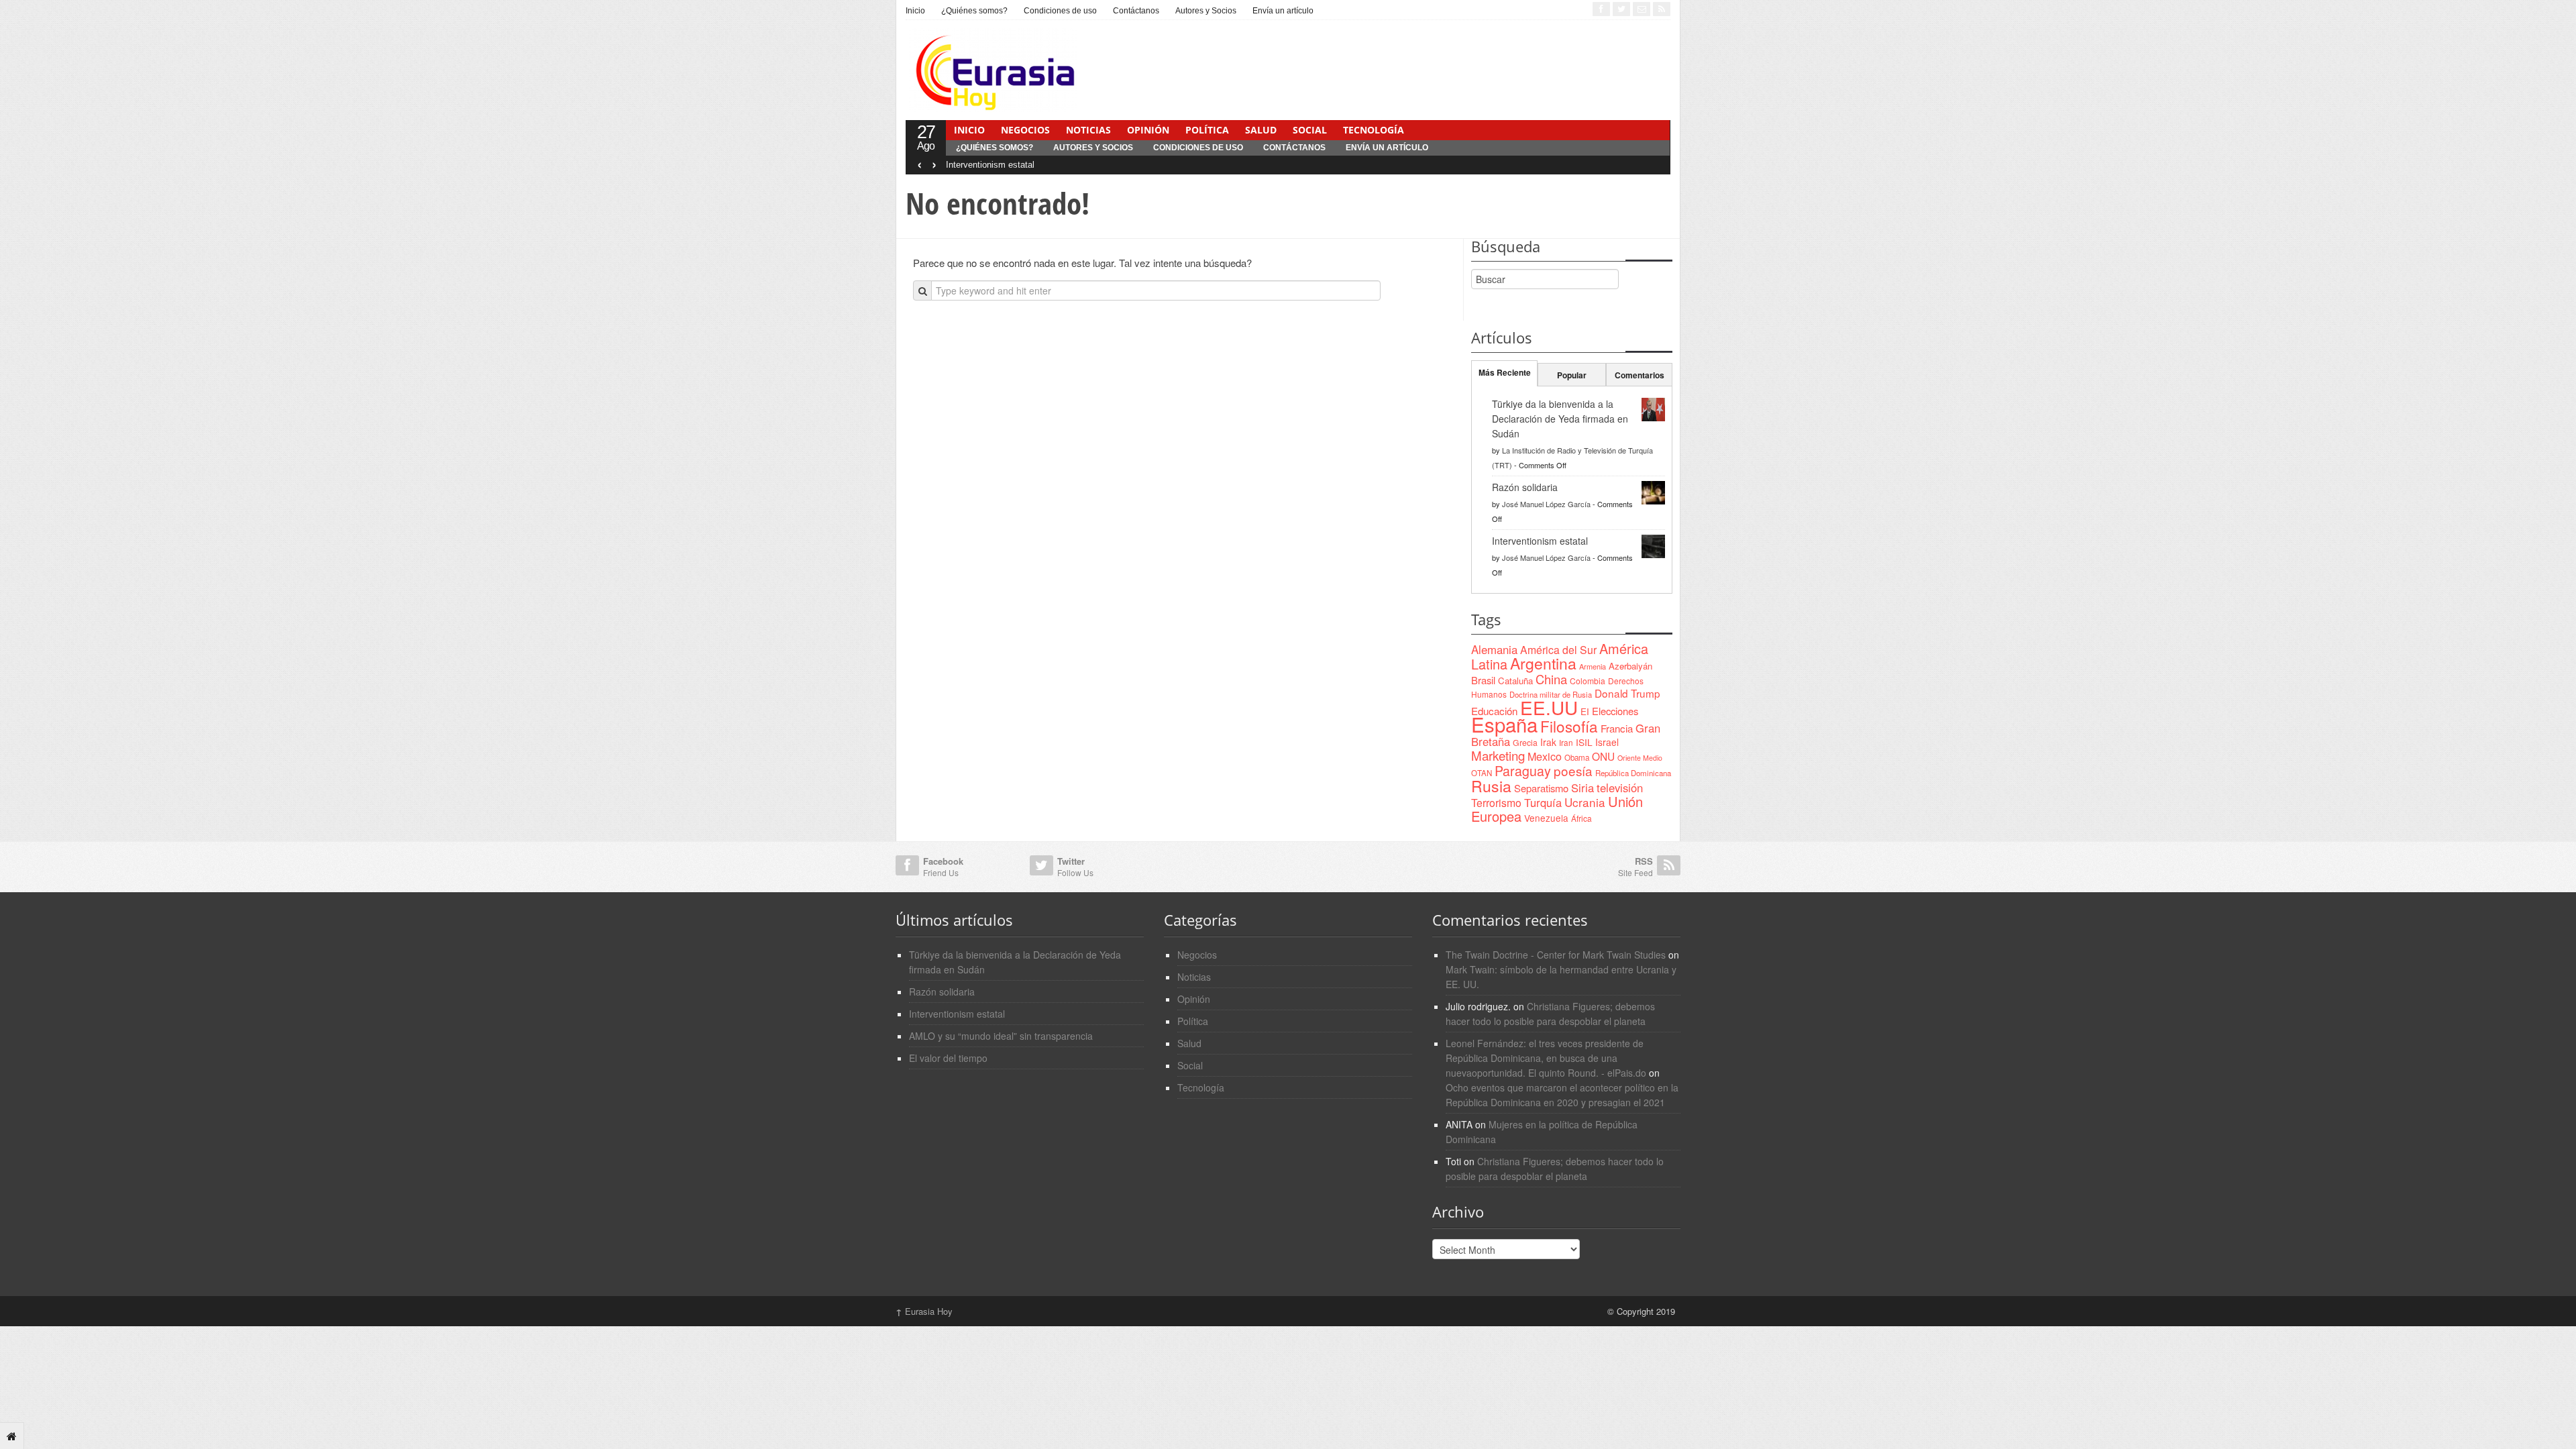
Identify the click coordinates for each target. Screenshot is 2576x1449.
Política (1207, 130)
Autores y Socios (1206, 11)
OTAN (1482, 773)
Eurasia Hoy (924, 1311)
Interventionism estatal (990, 165)
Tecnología (1374, 130)
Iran (1566, 742)
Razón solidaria (1525, 487)
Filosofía (1569, 726)
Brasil (1483, 680)
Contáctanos (1136, 11)
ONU (1603, 756)
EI (1585, 711)
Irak (1548, 742)
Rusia (1491, 786)
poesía (1573, 770)
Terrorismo (1496, 803)
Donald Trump (1627, 693)
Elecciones (1615, 711)
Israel (1607, 742)
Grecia (1525, 742)
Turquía (1543, 802)
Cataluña (1515, 681)
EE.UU (1549, 707)
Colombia (1588, 681)
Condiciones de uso (1060, 11)
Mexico (1545, 756)
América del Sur (1558, 650)
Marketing (1498, 755)
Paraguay (1523, 771)
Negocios (1025, 130)
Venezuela (1546, 818)
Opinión (1148, 130)
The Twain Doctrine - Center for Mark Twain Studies (1556, 955)
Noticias (1088, 130)
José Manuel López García (1546, 504)
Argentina (1543, 663)
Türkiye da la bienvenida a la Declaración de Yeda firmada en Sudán (1560, 419)
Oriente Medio (1640, 758)
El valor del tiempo (948, 1058)
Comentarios (1640, 375)
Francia (1617, 728)
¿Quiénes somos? (974, 11)
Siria (1582, 788)
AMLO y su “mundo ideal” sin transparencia (1001, 1036)
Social (1310, 130)
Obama (1577, 757)
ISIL (1584, 742)
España (1504, 724)
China (1551, 679)
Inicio (915, 11)
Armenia (1593, 666)
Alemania (1494, 649)
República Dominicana (1633, 773)
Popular (1572, 375)
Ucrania (1585, 802)
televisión (1620, 788)
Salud (1261, 130)
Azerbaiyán (1630, 666)
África (1581, 818)
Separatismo (1541, 788)
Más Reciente (1505, 372)
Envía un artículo (1283, 11)
